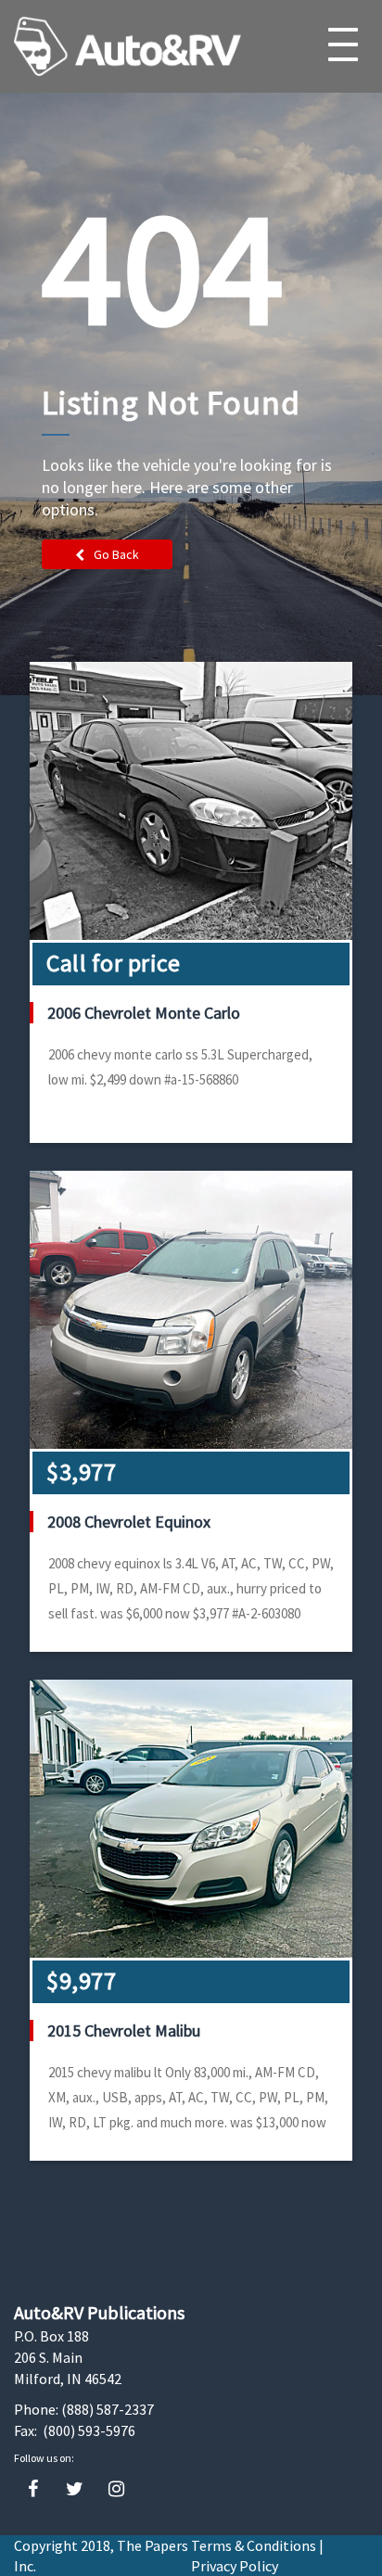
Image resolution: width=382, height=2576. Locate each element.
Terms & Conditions (254, 2545)
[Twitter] (75, 2489)
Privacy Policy (235, 2566)
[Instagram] (116, 2489)
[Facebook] (33, 2489)
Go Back (116, 554)
